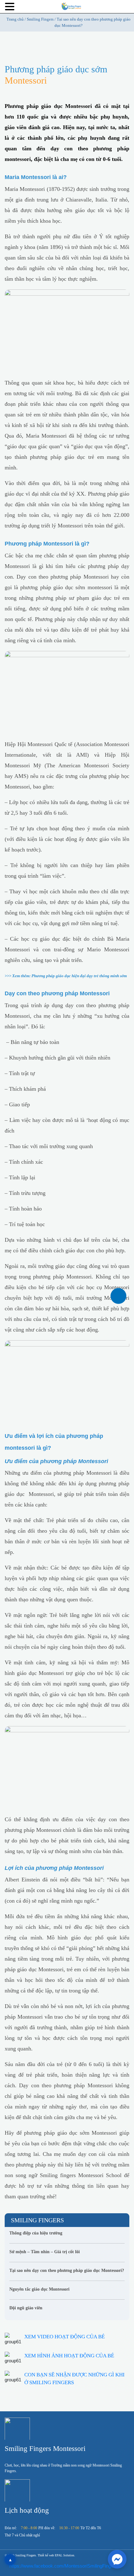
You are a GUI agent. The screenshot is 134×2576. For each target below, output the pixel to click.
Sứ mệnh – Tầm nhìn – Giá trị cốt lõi (45, 2252)
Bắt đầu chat (68, 2515)
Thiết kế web (46, 2555)
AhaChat (82, 2535)
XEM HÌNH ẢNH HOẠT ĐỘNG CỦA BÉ (69, 2356)
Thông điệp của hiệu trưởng (36, 2233)
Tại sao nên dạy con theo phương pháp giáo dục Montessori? (67, 2270)
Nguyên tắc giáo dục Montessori (39, 2289)
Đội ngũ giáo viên (26, 2308)
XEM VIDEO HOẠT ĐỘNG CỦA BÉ (65, 2337)
